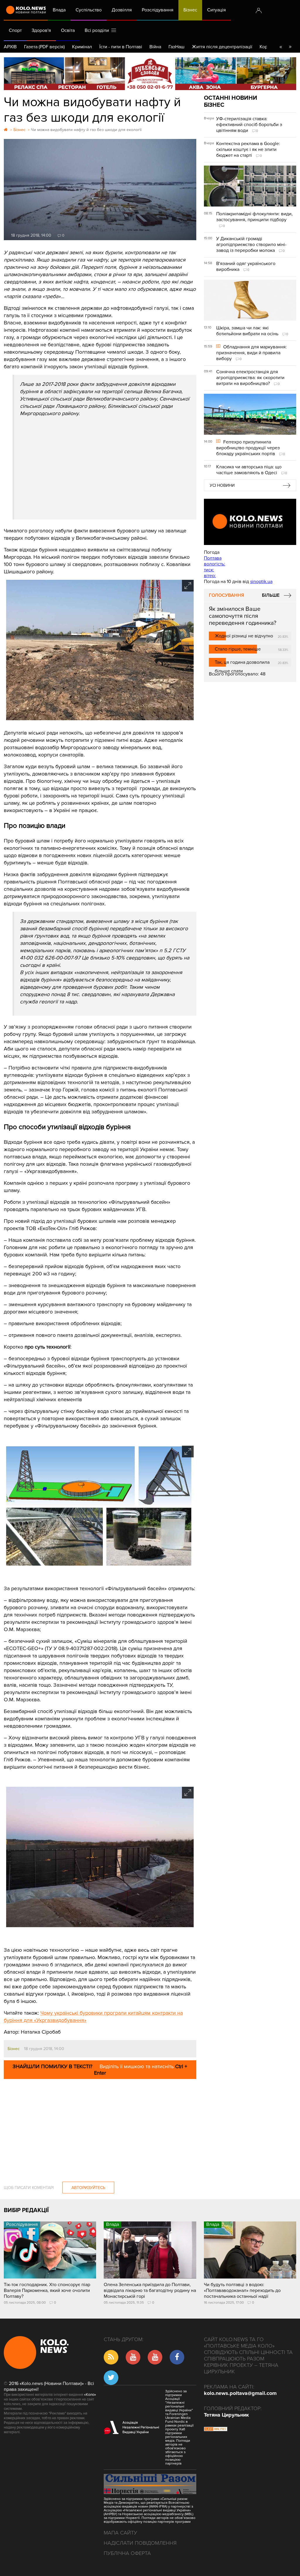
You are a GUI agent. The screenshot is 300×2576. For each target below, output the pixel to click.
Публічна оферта (127, 2553)
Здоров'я (41, 30)
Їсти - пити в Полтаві (121, 47)
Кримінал (82, 47)
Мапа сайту (120, 2533)
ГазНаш (177, 47)
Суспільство (89, 10)
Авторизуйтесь (88, 2188)
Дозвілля (122, 10)
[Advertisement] (105, 461)
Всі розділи (98, 30)
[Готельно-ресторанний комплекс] (150, 74)
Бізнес (190, 10)
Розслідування (158, 10)
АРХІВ (10, 47)
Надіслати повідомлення (140, 2543)
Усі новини (222, 485)
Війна (155, 47)
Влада (59, 10)
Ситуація (217, 10)
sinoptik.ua (261, 582)
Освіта (68, 30)
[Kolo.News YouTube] (250, 522)
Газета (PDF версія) (44, 47)
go (290, 47)
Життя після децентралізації (222, 47)
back (281, 47)
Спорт (15, 30)
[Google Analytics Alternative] (216, 2430)
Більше (271, 595)
